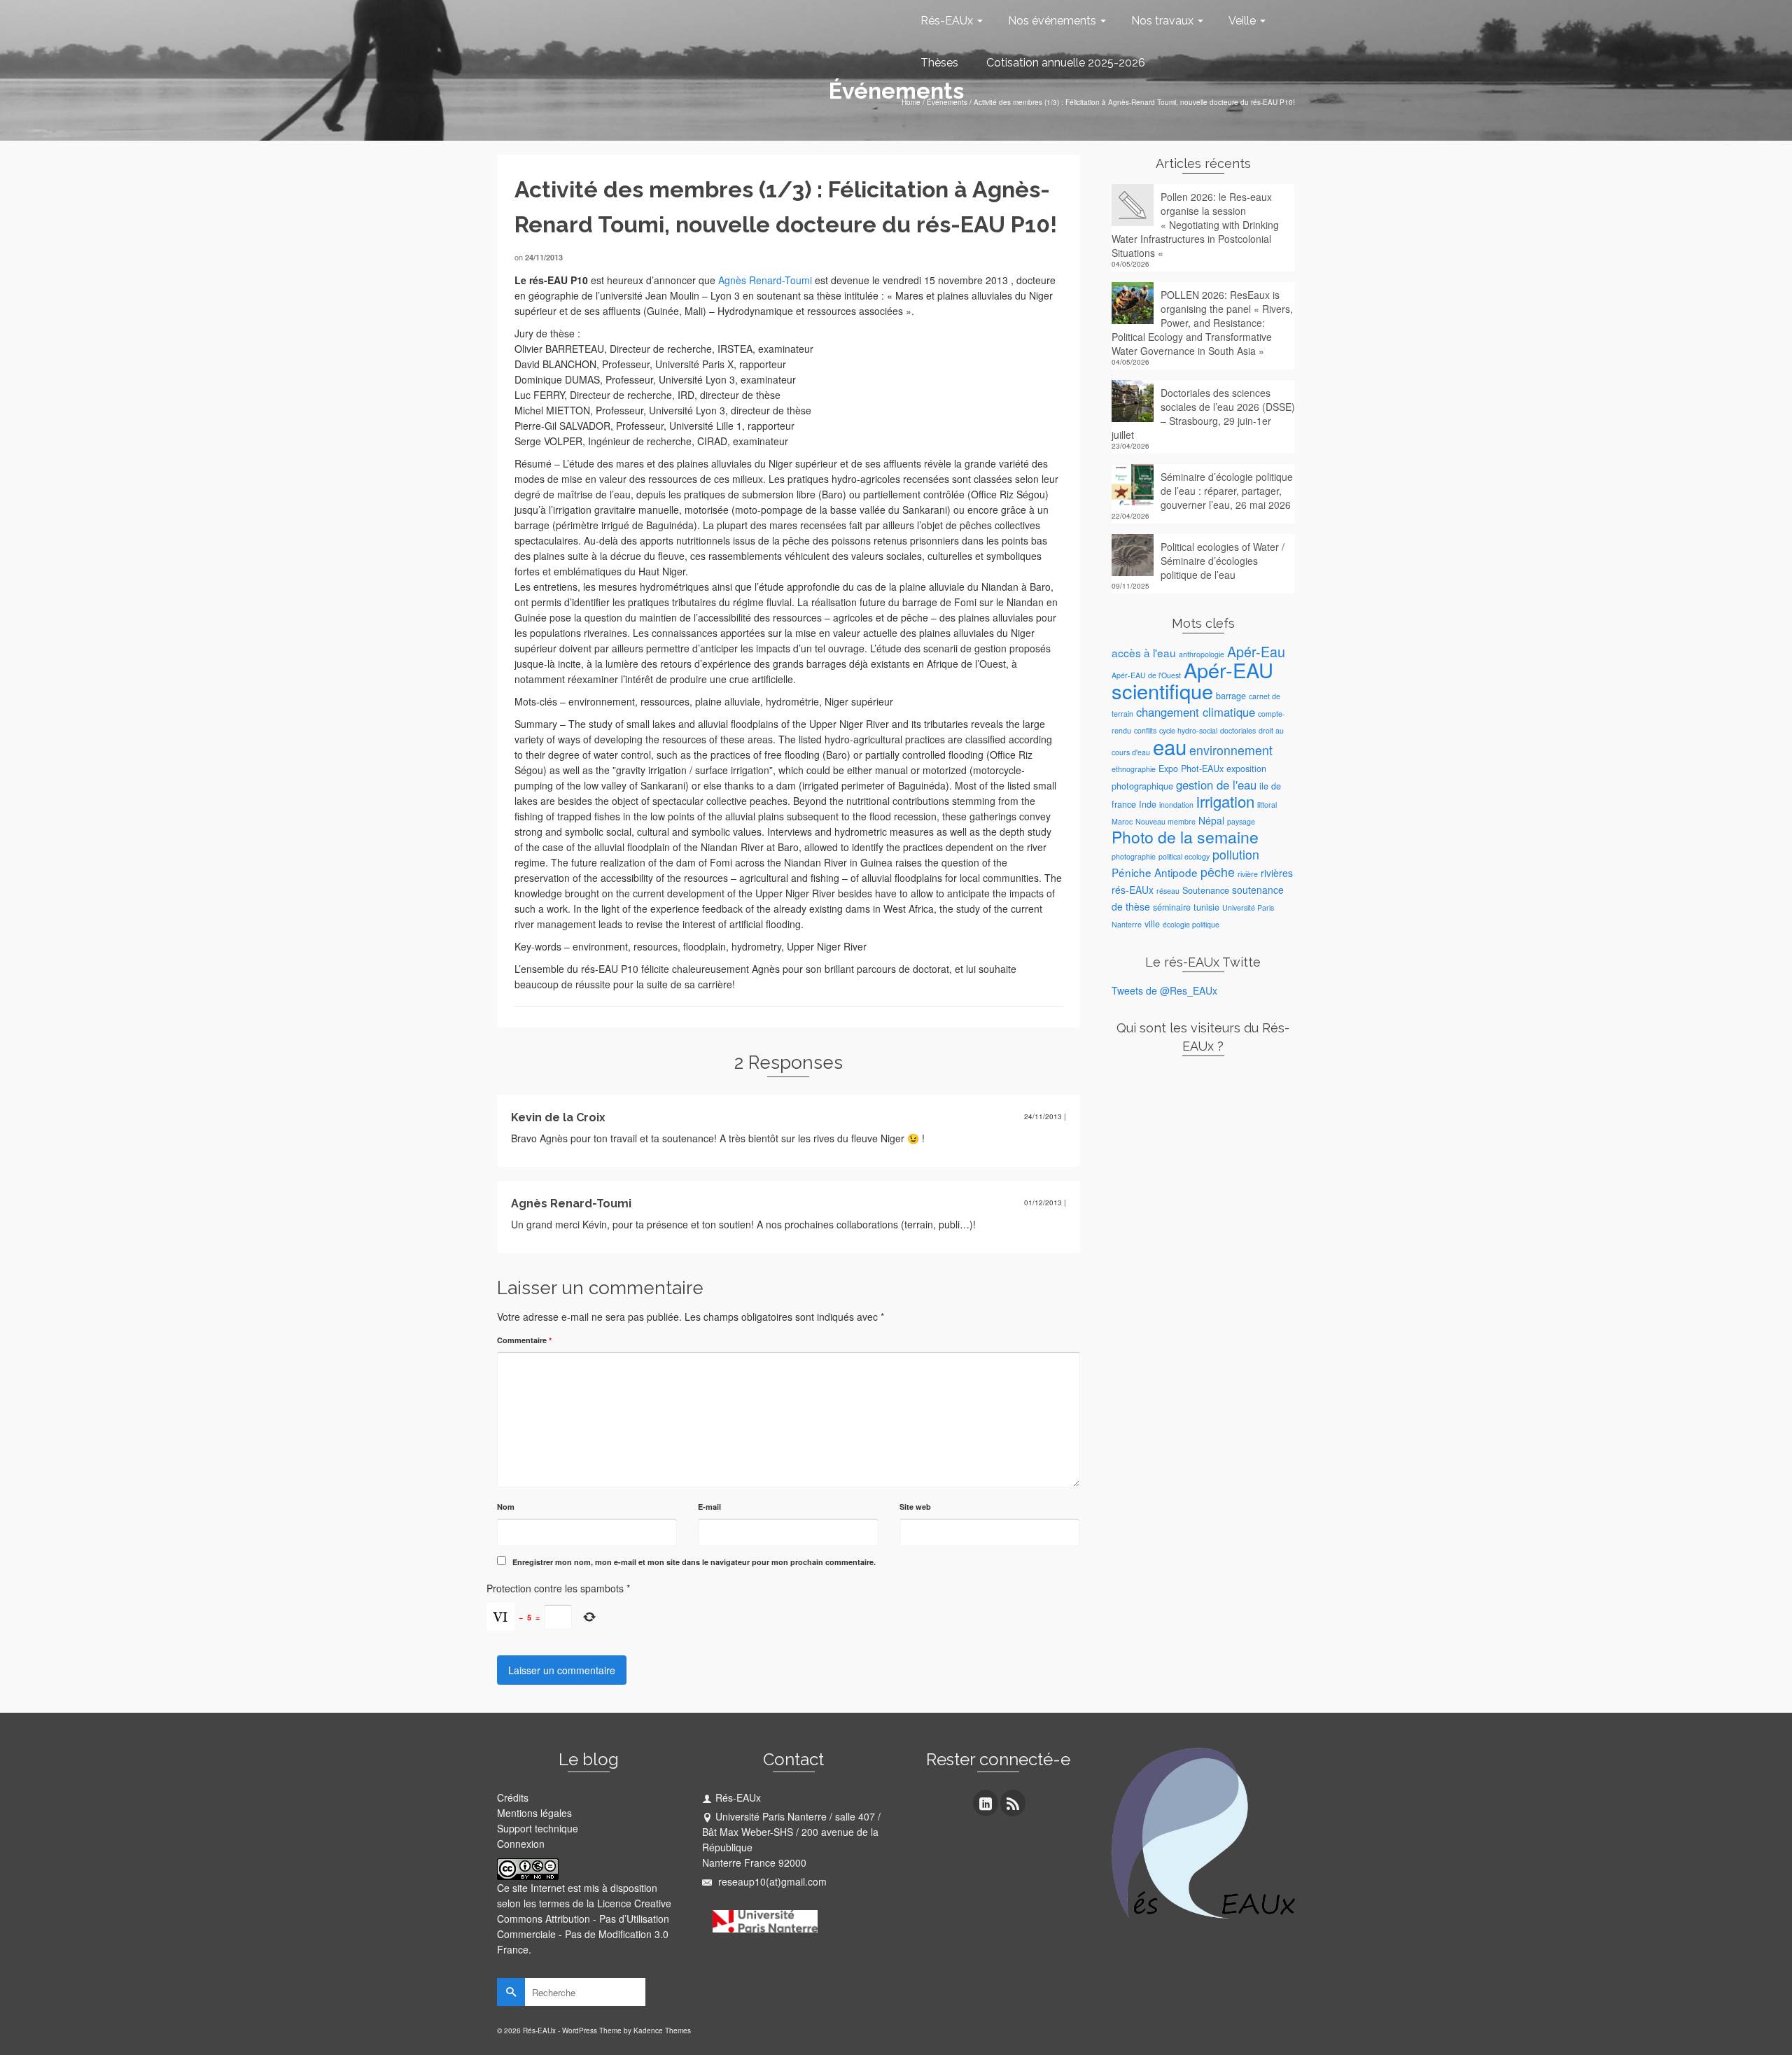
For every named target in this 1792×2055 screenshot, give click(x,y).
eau (1170, 746)
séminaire (1172, 907)
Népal (1211, 820)
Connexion (521, 1844)
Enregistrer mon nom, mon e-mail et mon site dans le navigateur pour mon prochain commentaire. (694, 1562)
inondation (1176, 805)
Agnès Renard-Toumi (765, 280)
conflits (1145, 730)
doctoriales (1238, 730)
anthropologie (1202, 654)
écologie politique (1191, 924)
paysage (1241, 821)
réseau (1168, 891)
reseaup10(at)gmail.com (771, 1881)
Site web (915, 1507)
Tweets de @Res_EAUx (1164, 990)
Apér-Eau (1256, 651)
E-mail (709, 1507)
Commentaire (524, 1340)
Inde (1148, 804)
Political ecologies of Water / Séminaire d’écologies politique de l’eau (1223, 561)
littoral (1267, 805)
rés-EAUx (1133, 890)
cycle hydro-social (1188, 730)
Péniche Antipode (1155, 872)
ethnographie (1134, 769)
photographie (1134, 856)
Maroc (1122, 821)
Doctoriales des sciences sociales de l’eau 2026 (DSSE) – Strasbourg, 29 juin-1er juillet (1203, 414)
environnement (1231, 750)
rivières (1277, 873)
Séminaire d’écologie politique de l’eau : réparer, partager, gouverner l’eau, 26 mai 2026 (1227, 491)
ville (1152, 924)
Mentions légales (534, 1813)
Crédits (513, 1797)
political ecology (1184, 856)
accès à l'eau (1144, 652)
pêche (1218, 872)
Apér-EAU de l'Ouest (1146, 675)
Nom (506, 1507)
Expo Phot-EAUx (1191, 769)
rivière (1248, 874)
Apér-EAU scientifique (1192, 680)
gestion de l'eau (1216, 785)
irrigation (1225, 801)
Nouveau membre (1165, 821)
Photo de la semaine (1185, 837)
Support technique (538, 1828)
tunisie (1206, 907)
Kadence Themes (662, 2031)
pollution (1236, 854)
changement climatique (1196, 712)
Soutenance (1206, 890)
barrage (1231, 696)
